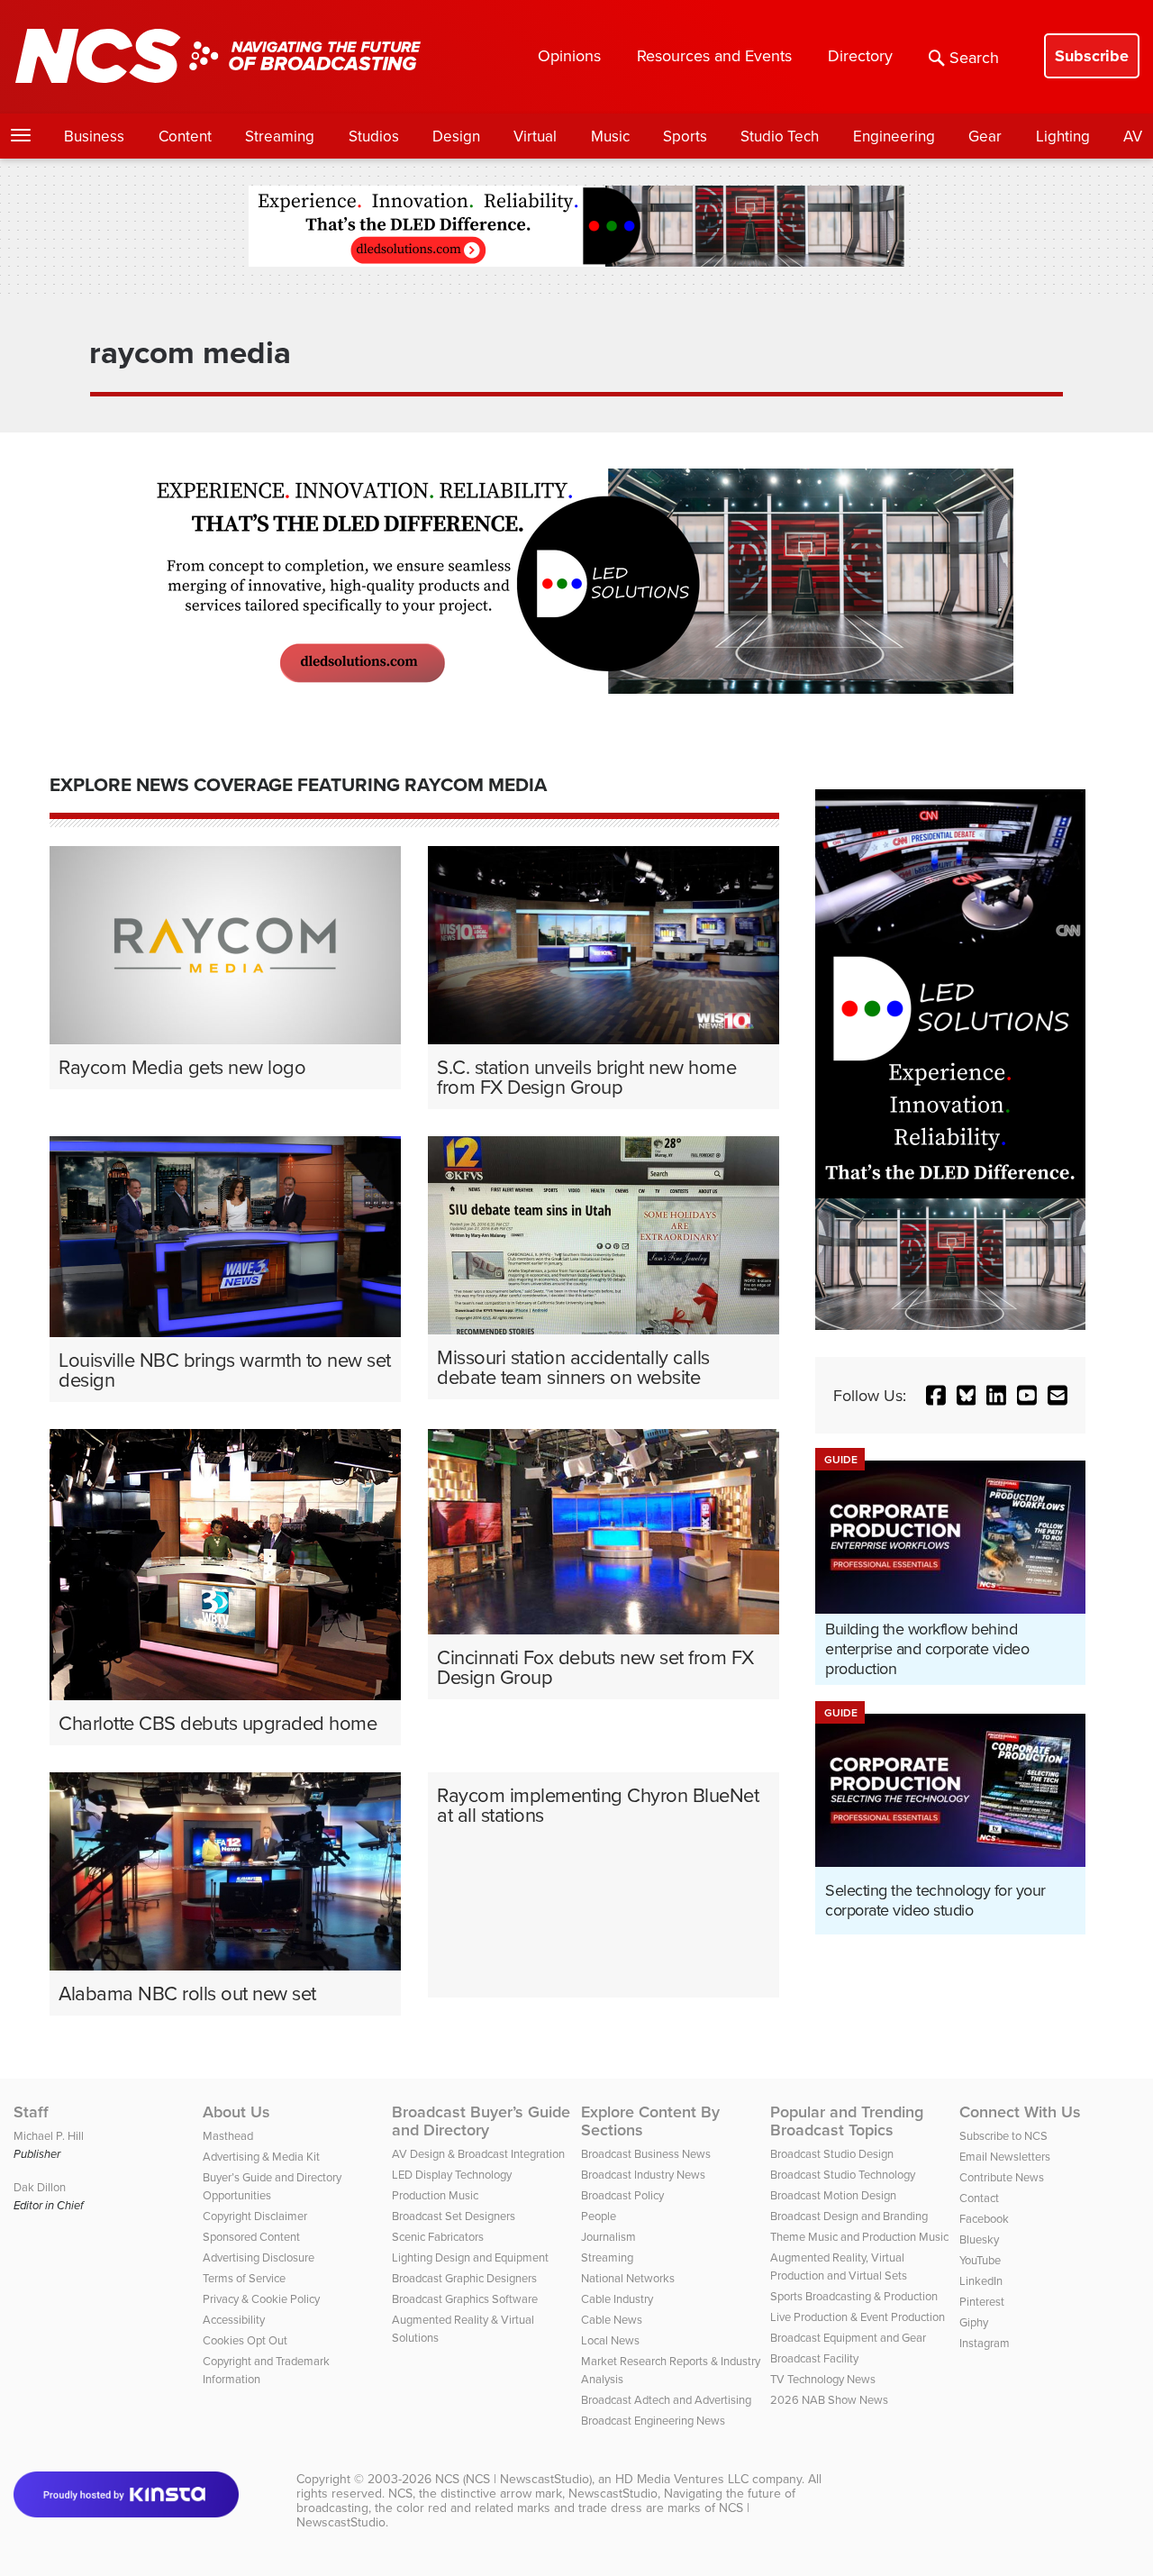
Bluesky (979, 2239)
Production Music (435, 2195)
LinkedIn (981, 2280)
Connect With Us (1020, 2112)
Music (610, 136)
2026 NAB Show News (829, 2399)
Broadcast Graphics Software (465, 2298)
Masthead (228, 2135)
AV (1133, 136)
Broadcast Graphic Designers (464, 2278)
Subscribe (1092, 56)
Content (185, 136)
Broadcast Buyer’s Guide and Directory (481, 2121)
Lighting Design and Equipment (470, 2257)
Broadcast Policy (622, 2195)
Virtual (535, 136)
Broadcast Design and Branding (849, 2216)
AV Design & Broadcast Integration (478, 2153)
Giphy (974, 2322)
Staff (31, 2112)
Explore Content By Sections (650, 2121)
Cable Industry (617, 2298)
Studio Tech (780, 136)
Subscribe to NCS (1003, 2135)
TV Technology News (823, 2379)
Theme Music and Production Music (859, 2236)
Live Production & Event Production (858, 2317)
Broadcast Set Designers (454, 2216)
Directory (860, 55)
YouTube (980, 2260)
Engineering (894, 136)
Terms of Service (244, 2278)
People (599, 2216)
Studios (374, 136)
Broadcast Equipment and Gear (848, 2337)
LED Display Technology (452, 2174)
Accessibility (234, 2319)
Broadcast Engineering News (653, 2420)
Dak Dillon (40, 2187)
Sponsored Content (251, 2236)
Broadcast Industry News (643, 2174)
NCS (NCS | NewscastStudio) (513, 2479)
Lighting (1063, 136)
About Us (236, 2112)
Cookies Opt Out (245, 2340)
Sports (685, 136)
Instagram (985, 2343)
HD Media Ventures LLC (682, 2479)
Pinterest (982, 2301)
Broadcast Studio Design (832, 2153)
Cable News (612, 2319)
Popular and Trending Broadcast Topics (847, 2121)
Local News (610, 2340)
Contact (979, 2198)
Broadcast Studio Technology (843, 2174)
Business (94, 136)
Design (456, 136)
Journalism (608, 2236)
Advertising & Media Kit (261, 2156)
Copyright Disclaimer (255, 2216)
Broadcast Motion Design (833, 2195)
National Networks (628, 2278)
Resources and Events (714, 55)
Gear (985, 136)
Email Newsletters (1005, 2156)
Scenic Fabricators (438, 2236)
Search (974, 57)
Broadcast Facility (814, 2358)
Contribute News (1002, 2177)
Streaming (280, 136)
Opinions (569, 55)
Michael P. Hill (49, 2135)
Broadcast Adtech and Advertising (666, 2399)
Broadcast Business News (646, 2153)
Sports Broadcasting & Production (854, 2296)
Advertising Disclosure (259, 2257)
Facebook (984, 2218)
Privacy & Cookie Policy (261, 2298)
